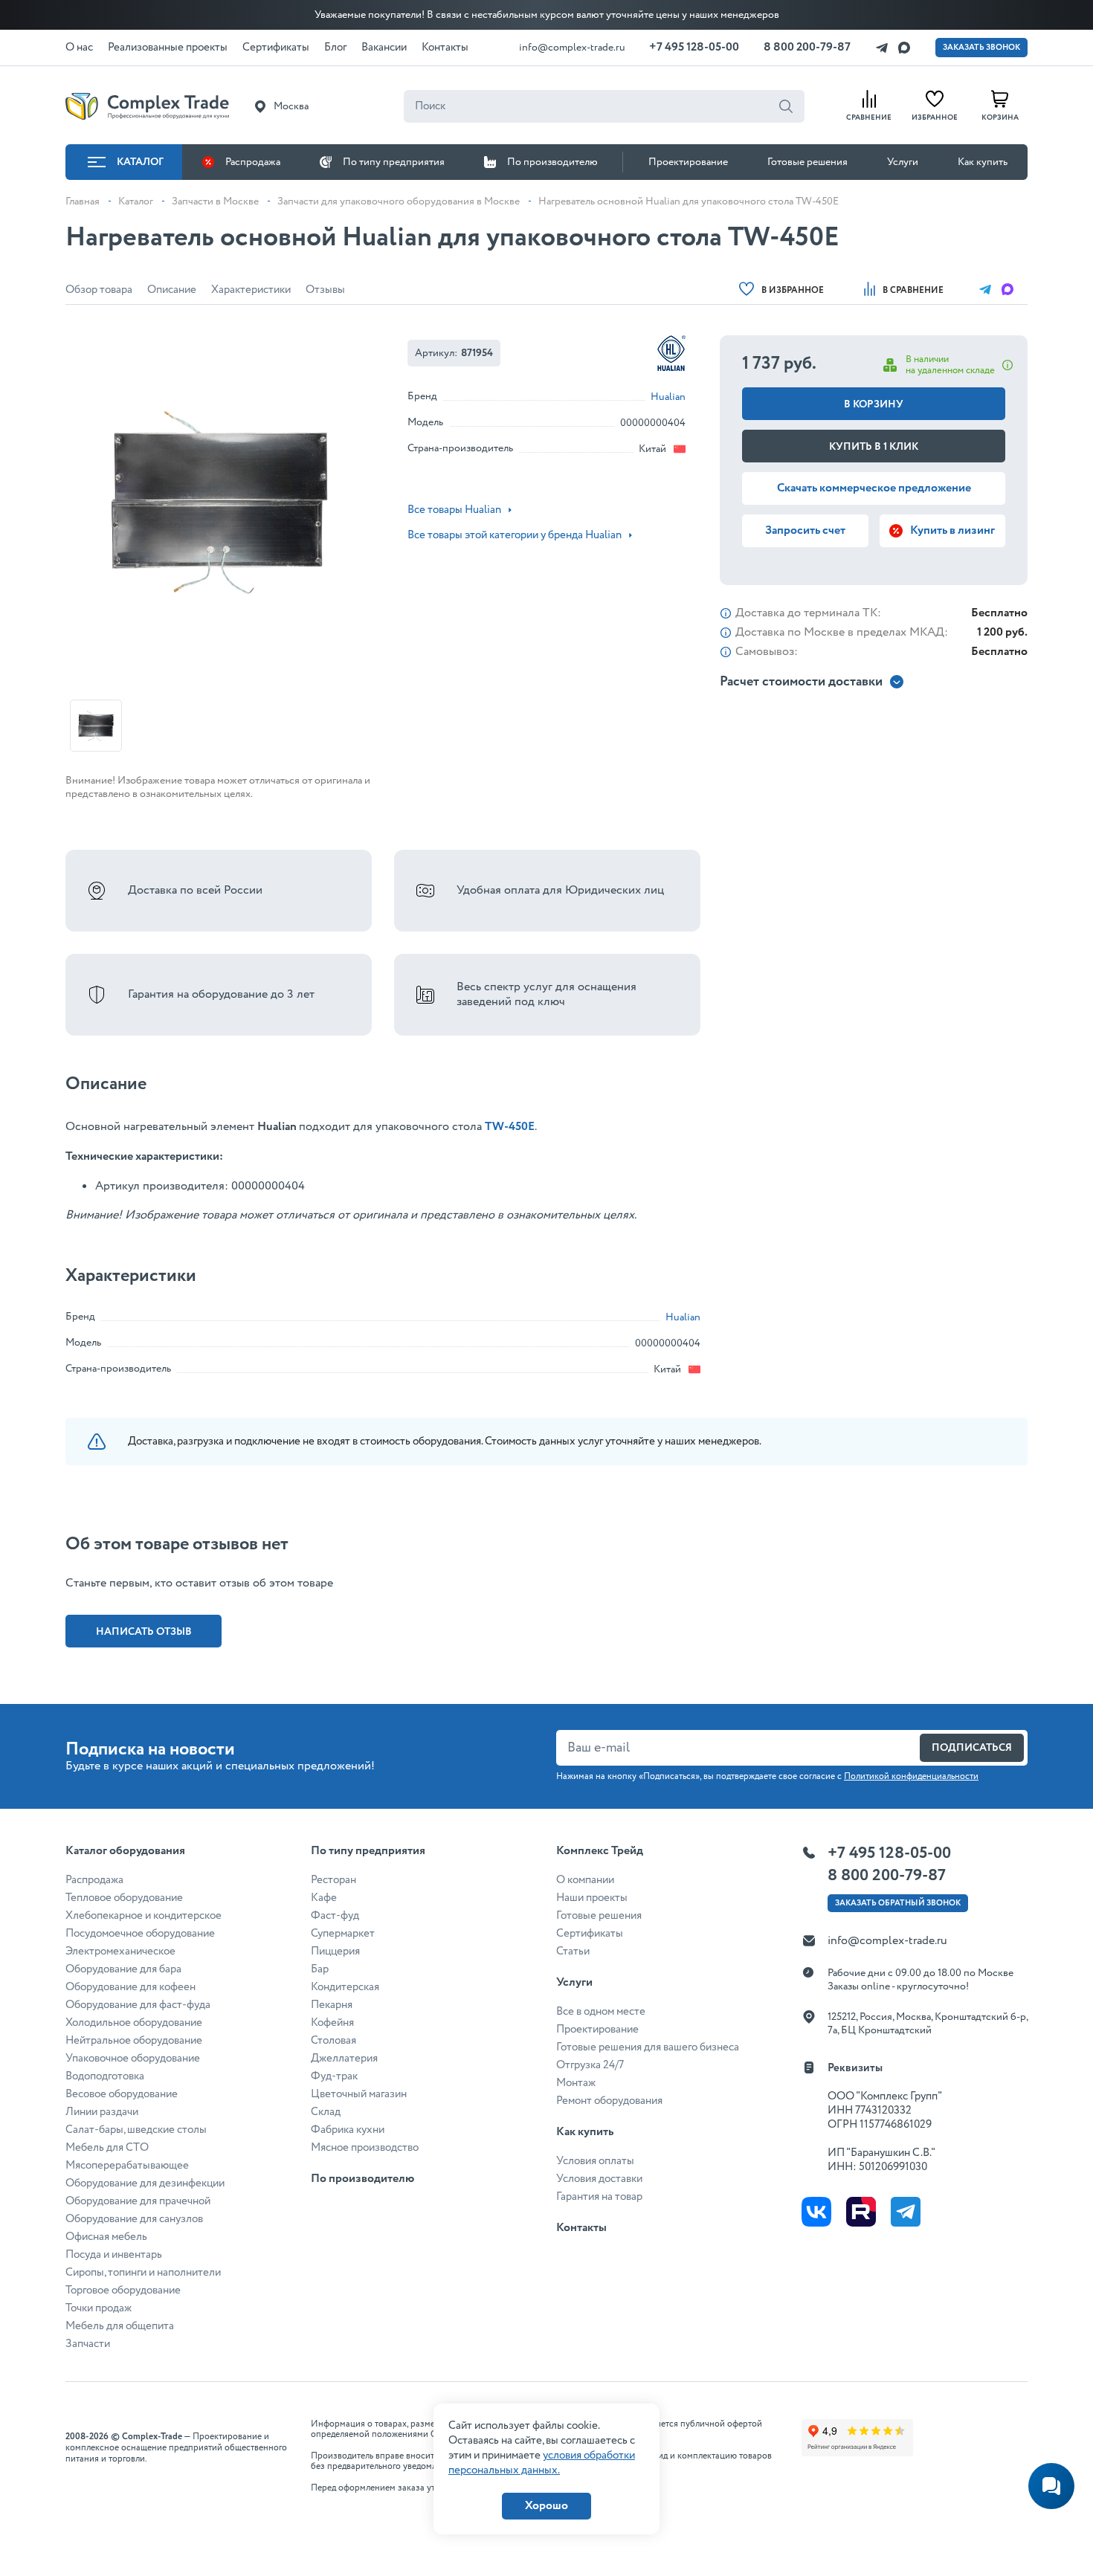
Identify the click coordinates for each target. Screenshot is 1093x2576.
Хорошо (546, 2506)
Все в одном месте (601, 2012)
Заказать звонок (981, 48)
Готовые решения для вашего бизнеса (648, 2047)
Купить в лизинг (952, 530)
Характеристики (251, 290)
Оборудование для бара (123, 1969)
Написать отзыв (144, 1632)
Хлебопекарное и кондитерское (144, 1916)
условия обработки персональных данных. (542, 2463)
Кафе (324, 1898)
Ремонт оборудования (609, 2101)
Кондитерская (345, 1987)
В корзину (874, 404)
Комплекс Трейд (600, 1851)
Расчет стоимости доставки (801, 682)
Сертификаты (590, 1934)
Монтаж (576, 2083)
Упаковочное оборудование (133, 2059)
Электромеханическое (120, 1952)
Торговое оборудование (123, 2291)
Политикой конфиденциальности (911, 1776)
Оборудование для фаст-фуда (138, 2005)
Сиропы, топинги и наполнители (143, 2273)
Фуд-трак (334, 2076)
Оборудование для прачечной (138, 2201)
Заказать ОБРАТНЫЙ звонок (898, 1903)
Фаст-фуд (335, 1916)
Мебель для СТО (107, 2148)
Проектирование (688, 162)
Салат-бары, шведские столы (136, 2130)
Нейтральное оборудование (134, 2041)
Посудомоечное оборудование (140, 1934)
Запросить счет (805, 530)
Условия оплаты (595, 2161)
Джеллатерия (344, 2059)
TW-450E (510, 1127)
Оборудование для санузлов (134, 2219)
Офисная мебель (106, 2237)
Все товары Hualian (454, 510)
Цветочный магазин (359, 2094)
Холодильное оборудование (134, 2023)
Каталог (140, 162)
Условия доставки (599, 2179)
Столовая (333, 2041)
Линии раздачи (102, 2112)
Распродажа (253, 162)
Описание (172, 290)
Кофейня (332, 2023)
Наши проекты (592, 1898)
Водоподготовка (105, 2076)
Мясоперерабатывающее (127, 2166)
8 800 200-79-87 (807, 47)
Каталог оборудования (125, 1851)
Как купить (983, 162)
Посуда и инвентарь (114, 2255)
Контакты (581, 2228)
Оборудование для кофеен (130, 1987)
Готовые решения (807, 162)
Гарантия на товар (599, 2197)
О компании (585, 1880)
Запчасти (88, 2344)
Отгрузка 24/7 (590, 2065)
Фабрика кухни (348, 2130)
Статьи (573, 1952)
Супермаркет (343, 1934)
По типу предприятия (394, 162)
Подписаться (972, 1748)
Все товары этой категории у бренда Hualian (515, 535)
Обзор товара (99, 290)
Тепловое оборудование (124, 1898)
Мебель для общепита (120, 2326)
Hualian (668, 397)
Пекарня (332, 2005)
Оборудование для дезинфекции (145, 2183)
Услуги (903, 162)
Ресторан (333, 1880)
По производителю (552, 162)
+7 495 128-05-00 (694, 47)
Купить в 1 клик (874, 447)
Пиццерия (335, 1952)
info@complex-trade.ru (572, 48)
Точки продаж (99, 2308)
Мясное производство (365, 2148)
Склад (326, 2112)
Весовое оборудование (122, 2094)
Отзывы (325, 290)
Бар (320, 1969)
